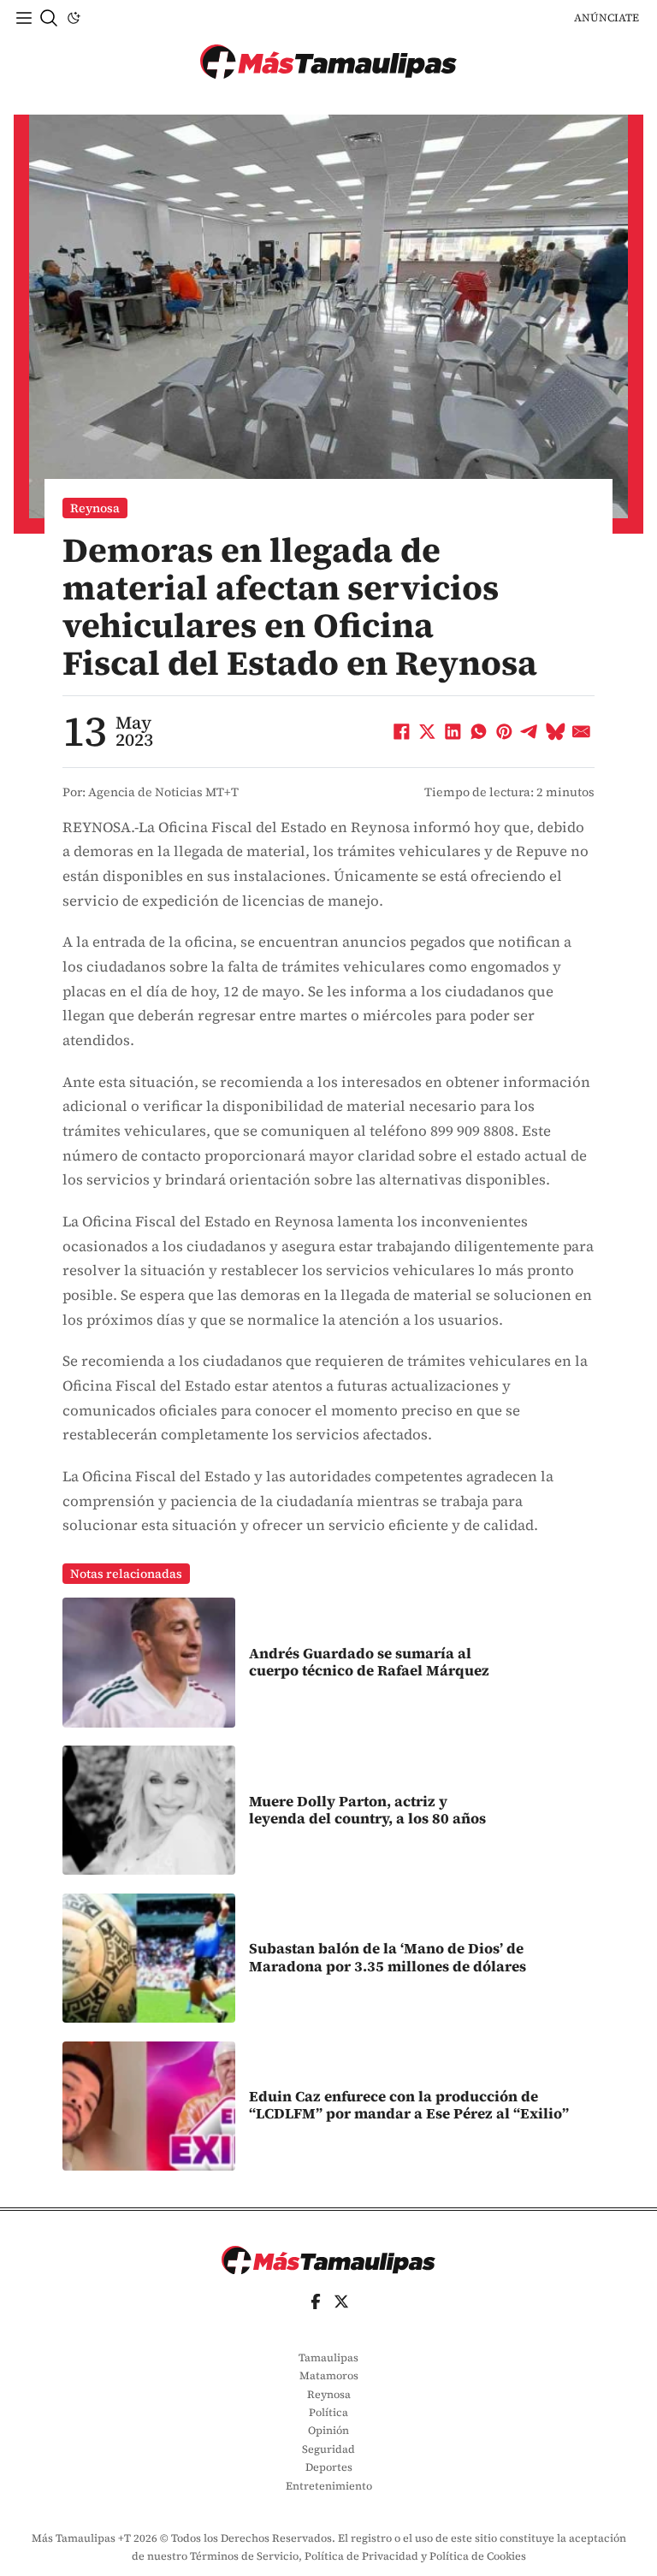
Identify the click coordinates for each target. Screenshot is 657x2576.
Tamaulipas (328, 2357)
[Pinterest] (505, 732)
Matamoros (329, 2375)
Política (328, 2412)
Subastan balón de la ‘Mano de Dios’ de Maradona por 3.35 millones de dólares (388, 1957)
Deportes (329, 2467)
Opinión (328, 2430)
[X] (428, 732)
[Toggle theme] (74, 18)
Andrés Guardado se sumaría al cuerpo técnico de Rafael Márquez (369, 1662)
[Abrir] (24, 18)
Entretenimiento (329, 2486)
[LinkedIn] (453, 732)
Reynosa (95, 508)
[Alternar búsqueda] (49, 18)
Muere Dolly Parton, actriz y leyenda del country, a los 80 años (367, 1810)
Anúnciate (607, 18)
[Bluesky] (556, 732)
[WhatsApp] (479, 732)
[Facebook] (402, 732)
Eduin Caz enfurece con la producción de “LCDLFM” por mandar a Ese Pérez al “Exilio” (409, 2105)
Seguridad (328, 2449)
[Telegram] (530, 732)
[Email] (582, 732)
